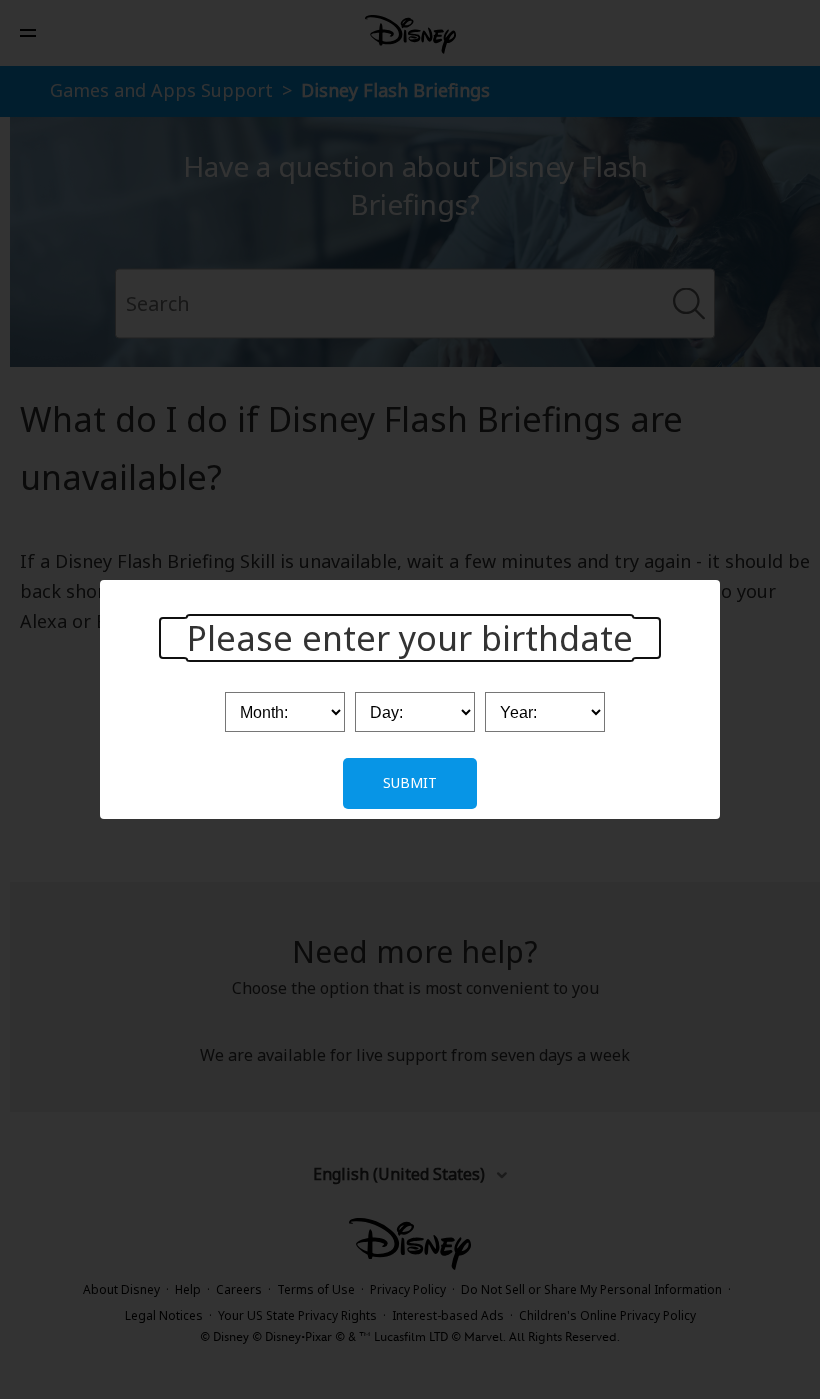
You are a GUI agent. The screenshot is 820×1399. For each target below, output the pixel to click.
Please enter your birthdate (410, 638)
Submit (410, 782)
